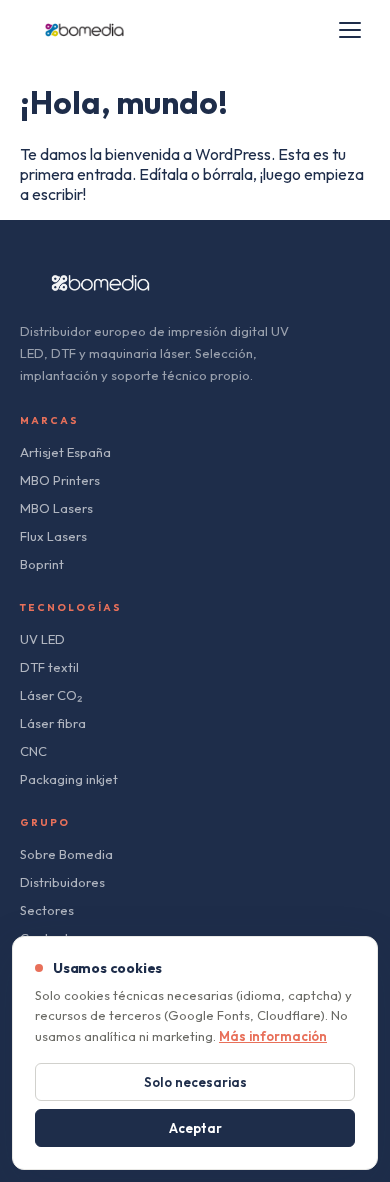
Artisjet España (65, 452)
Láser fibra (53, 723)
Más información (273, 1036)
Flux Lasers (53, 536)
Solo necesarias (195, 1082)
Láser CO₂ (51, 695)
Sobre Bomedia (66, 854)
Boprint (42, 564)
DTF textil (49, 667)
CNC (33, 751)
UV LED (42, 639)
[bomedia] (84, 30)
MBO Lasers (56, 508)
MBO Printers (60, 480)
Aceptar (195, 1128)
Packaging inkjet (69, 779)
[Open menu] (350, 30)
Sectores (47, 910)
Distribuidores (62, 882)
